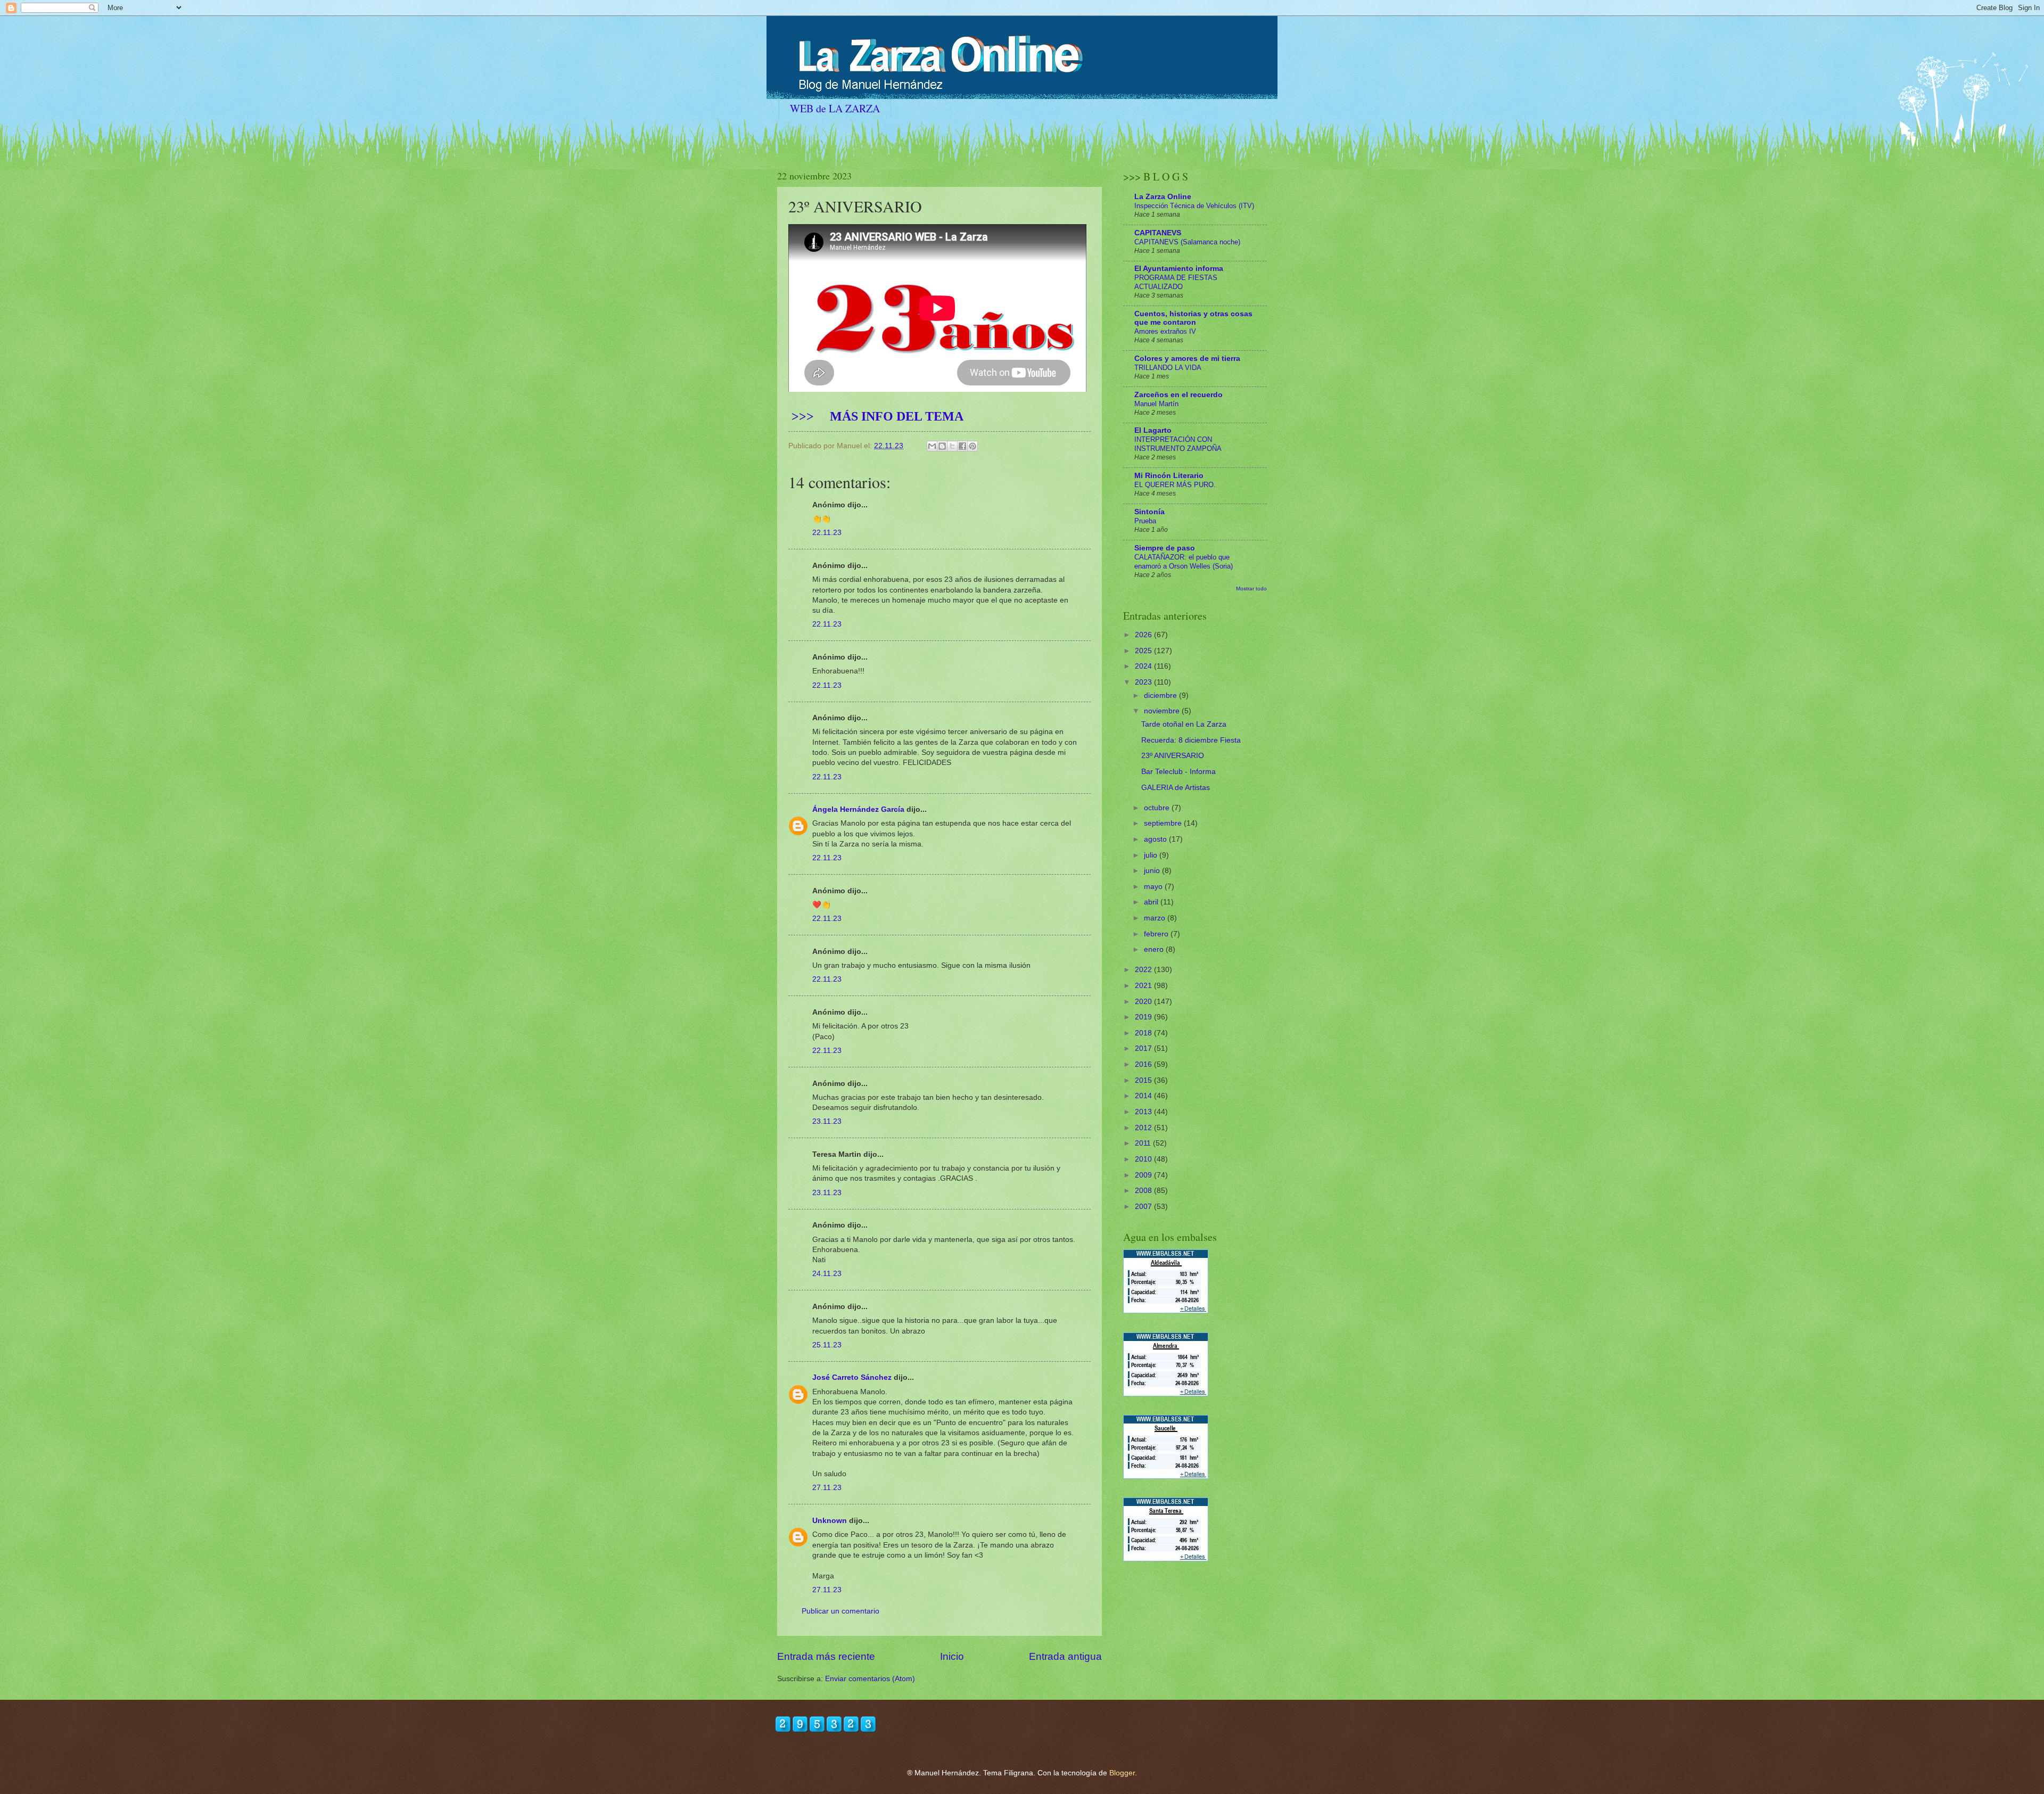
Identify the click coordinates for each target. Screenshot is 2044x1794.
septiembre (1164, 823)
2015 (1144, 1080)
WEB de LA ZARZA (835, 108)
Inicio (952, 1656)
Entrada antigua (1065, 1656)
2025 (1144, 651)
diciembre (1161, 696)
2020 (1144, 1002)
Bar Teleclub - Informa (1178, 772)
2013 (1144, 1112)
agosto (1156, 839)
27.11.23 (827, 1488)
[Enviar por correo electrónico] (932, 446)
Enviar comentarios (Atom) (870, 1679)
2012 (1144, 1128)
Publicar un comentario (840, 1611)
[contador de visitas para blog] (826, 1730)
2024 (1144, 666)
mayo (1154, 887)
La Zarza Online (1163, 197)
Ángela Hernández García (858, 809)
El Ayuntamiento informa (1179, 269)
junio (1153, 871)
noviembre (1163, 711)
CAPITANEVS (1158, 233)
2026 (1144, 635)
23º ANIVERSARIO (1173, 756)
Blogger (1122, 1773)
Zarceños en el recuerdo (1178, 395)
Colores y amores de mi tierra (1187, 359)
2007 (1144, 1207)
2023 (1144, 682)
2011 (1144, 1143)
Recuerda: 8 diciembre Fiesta (1191, 740)
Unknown (830, 1521)
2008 (1144, 1191)
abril (1152, 902)
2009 (1144, 1175)
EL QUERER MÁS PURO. (1175, 485)
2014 (1144, 1096)
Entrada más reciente (826, 1656)
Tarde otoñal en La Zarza (1184, 724)
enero (1155, 949)
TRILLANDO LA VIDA (1168, 368)
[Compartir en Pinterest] (972, 446)
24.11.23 (827, 1274)
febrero (1157, 934)
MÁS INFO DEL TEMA (876, 416)
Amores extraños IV (1165, 331)
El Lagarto (1153, 430)
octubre (1158, 808)
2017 (1144, 1048)
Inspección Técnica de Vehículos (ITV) (1194, 206)
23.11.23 (827, 1121)
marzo (1156, 918)
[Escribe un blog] (942, 446)
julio (1152, 855)
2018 (1144, 1033)
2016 (1144, 1064)
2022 (1144, 970)
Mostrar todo (1251, 589)
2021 (1144, 986)
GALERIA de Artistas (1176, 788)
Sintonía (1149, 512)
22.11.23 (827, 533)
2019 (1144, 1017)
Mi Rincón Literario (1169, 476)
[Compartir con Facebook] (962, 446)
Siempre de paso (1165, 548)
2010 (1144, 1159)
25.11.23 (827, 1345)
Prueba (1145, 521)
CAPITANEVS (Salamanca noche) (1187, 242)
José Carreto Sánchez (852, 1377)
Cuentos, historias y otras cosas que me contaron (1193, 318)
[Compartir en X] (952, 446)
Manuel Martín (1156, 404)
